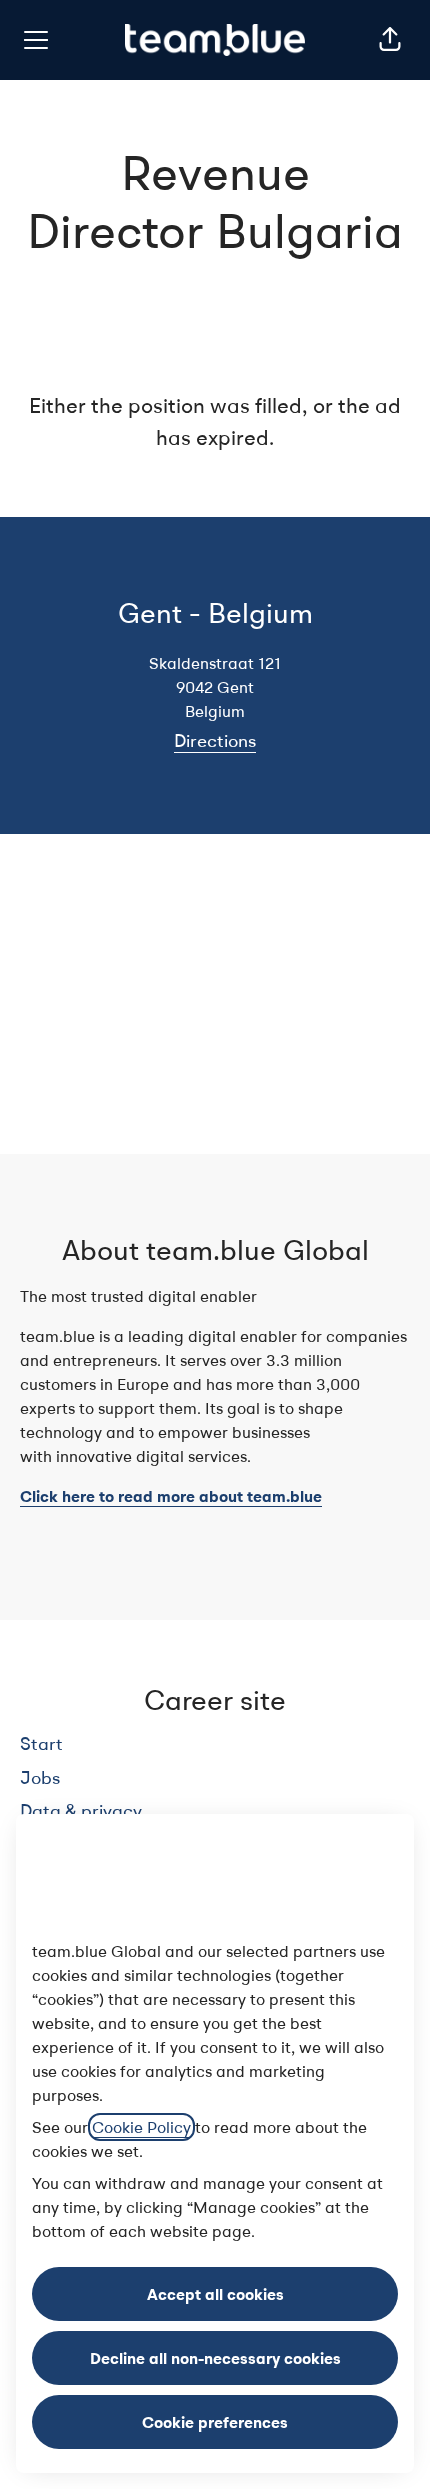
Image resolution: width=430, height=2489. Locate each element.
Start (41, 1743)
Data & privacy (81, 1810)
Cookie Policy (141, 2127)
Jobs (40, 1777)
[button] (390, 40)
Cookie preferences (215, 2422)
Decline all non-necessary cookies (215, 2358)
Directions (215, 740)
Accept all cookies (215, 2294)
